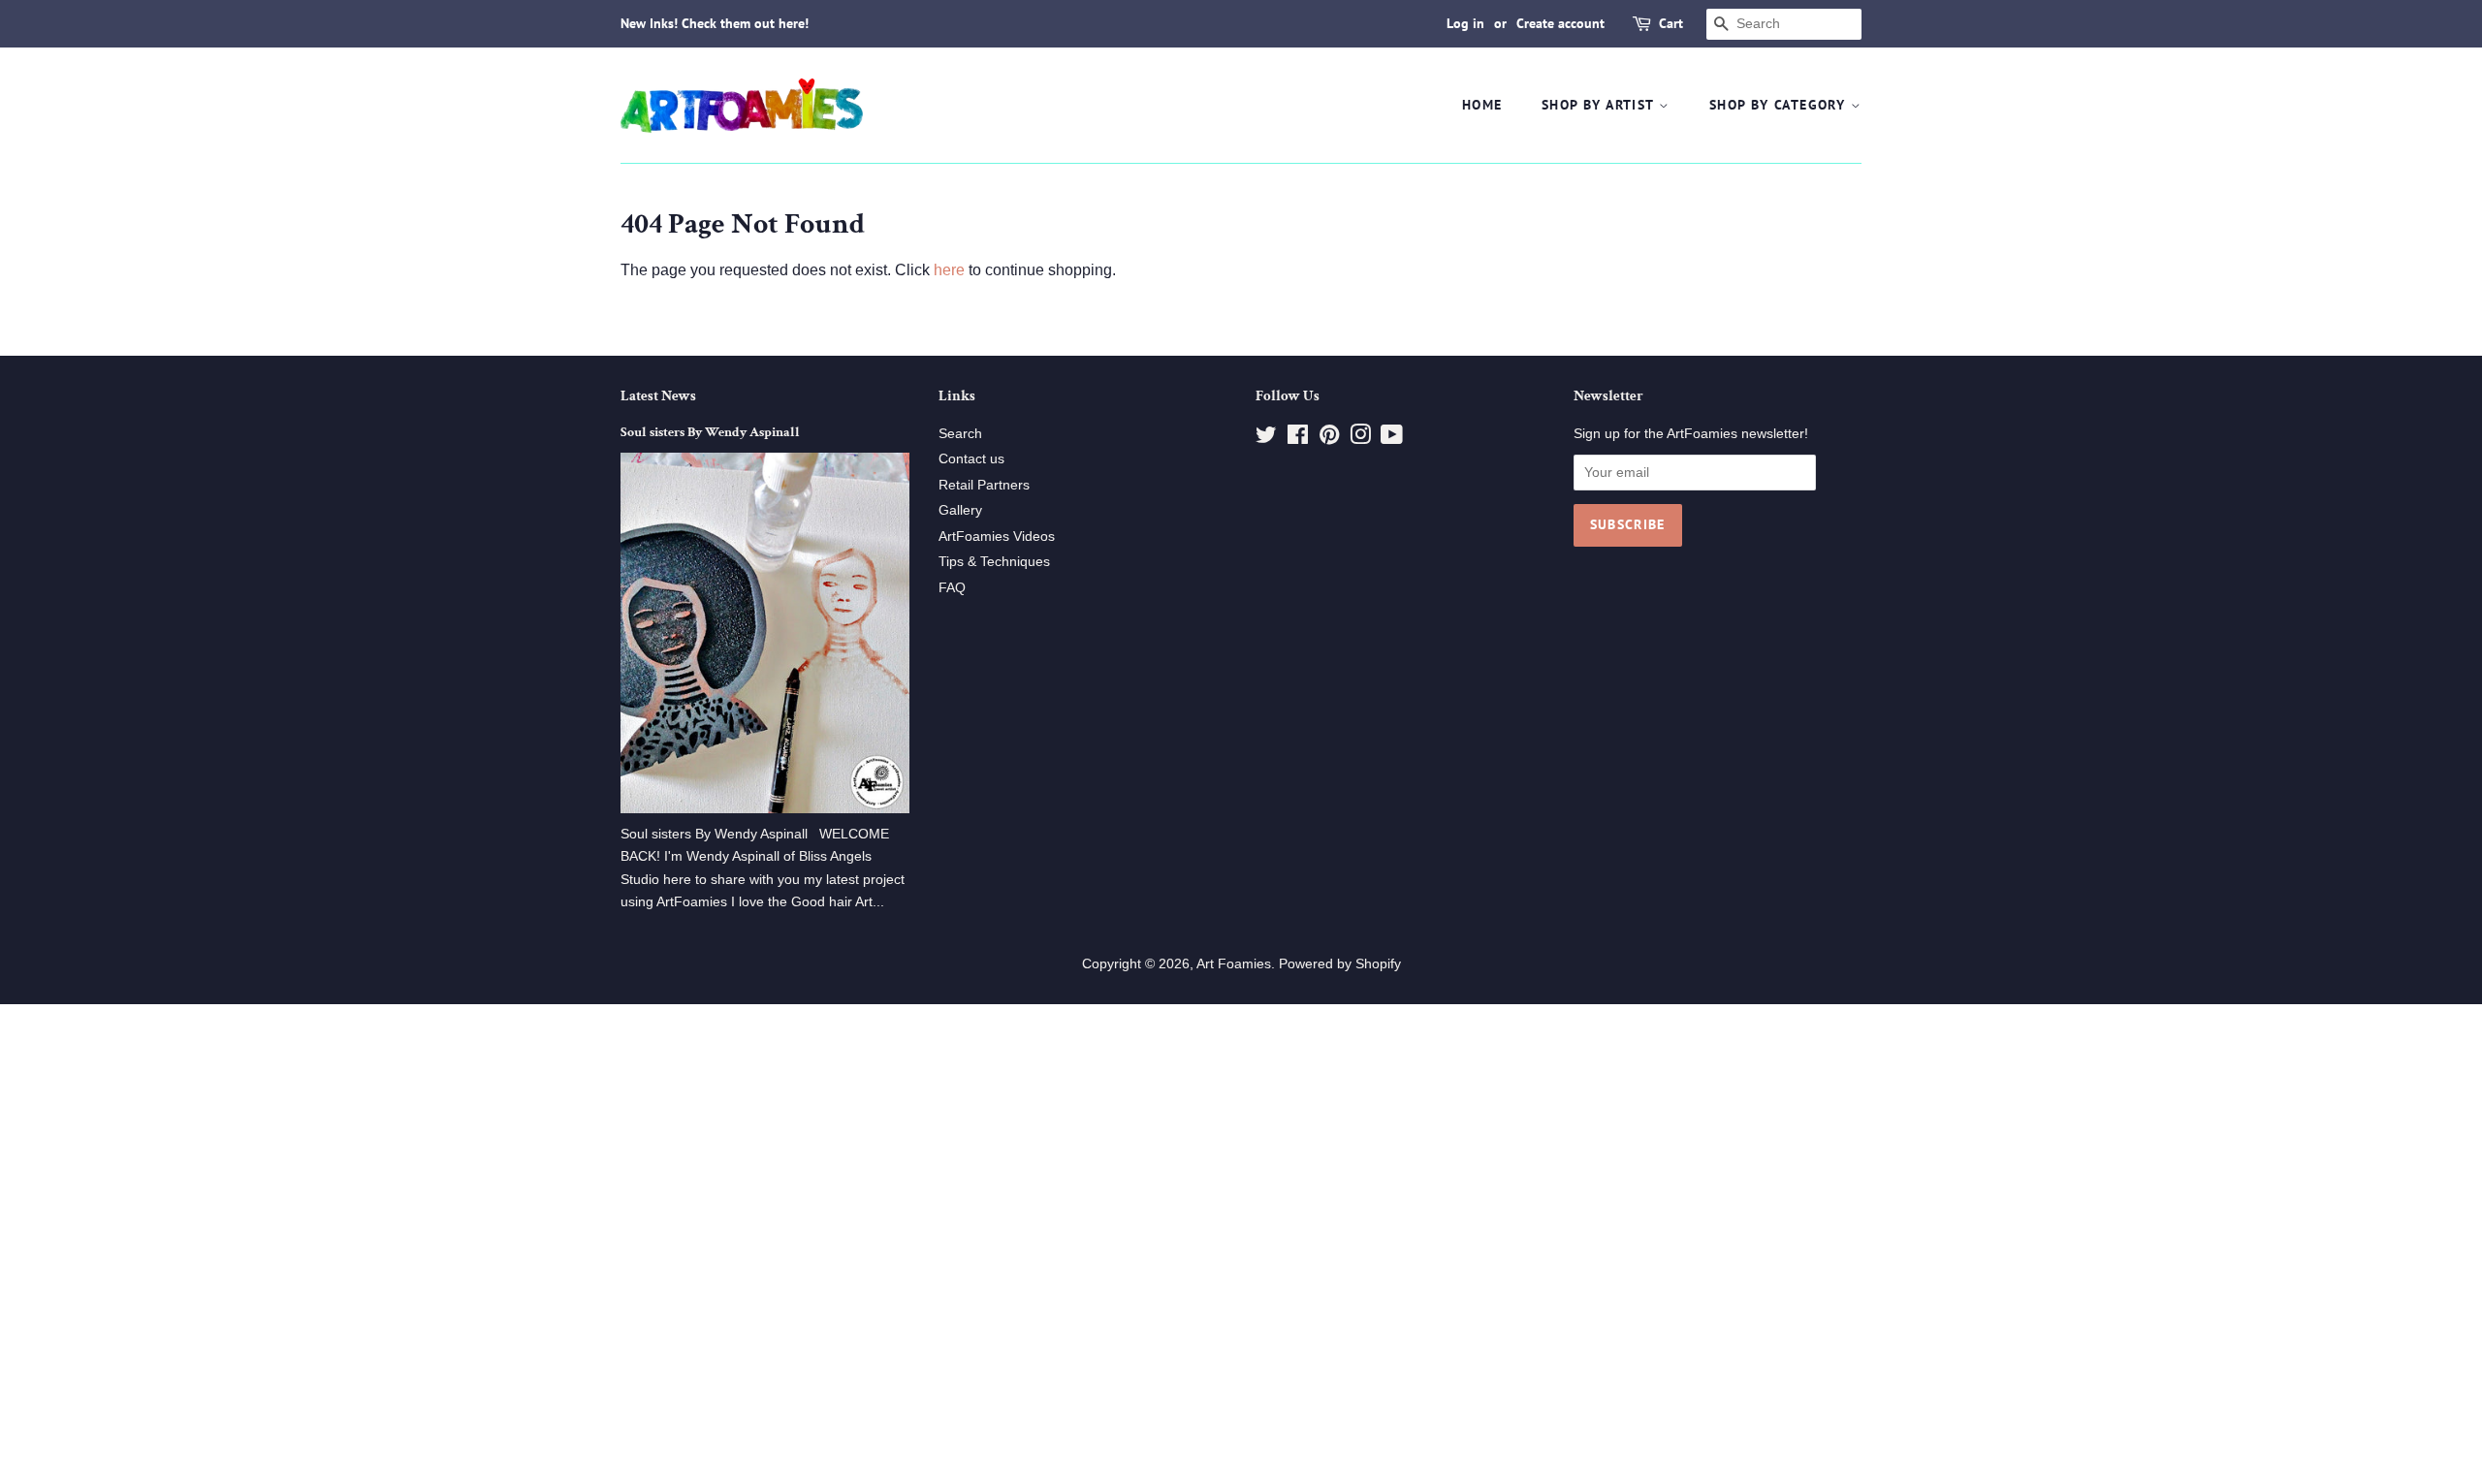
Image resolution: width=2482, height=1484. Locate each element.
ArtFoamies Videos (997, 537)
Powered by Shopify (1340, 964)
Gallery (960, 510)
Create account (1560, 23)
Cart (1671, 23)
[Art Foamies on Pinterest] (1329, 439)
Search (960, 434)
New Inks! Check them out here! (715, 23)
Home (1482, 105)
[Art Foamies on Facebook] (1298, 439)
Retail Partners (984, 485)
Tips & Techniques (994, 562)
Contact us (971, 459)
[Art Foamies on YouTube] (1392, 439)
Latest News (658, 396)
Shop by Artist (1600, 105)
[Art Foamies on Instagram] (1360, 439)
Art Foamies (1234, 964)
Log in (1465, 23)
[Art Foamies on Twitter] (1266, 439)
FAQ (952, 588)
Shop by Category (1780, 105)
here (949, 270)
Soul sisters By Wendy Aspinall (710, 432)
